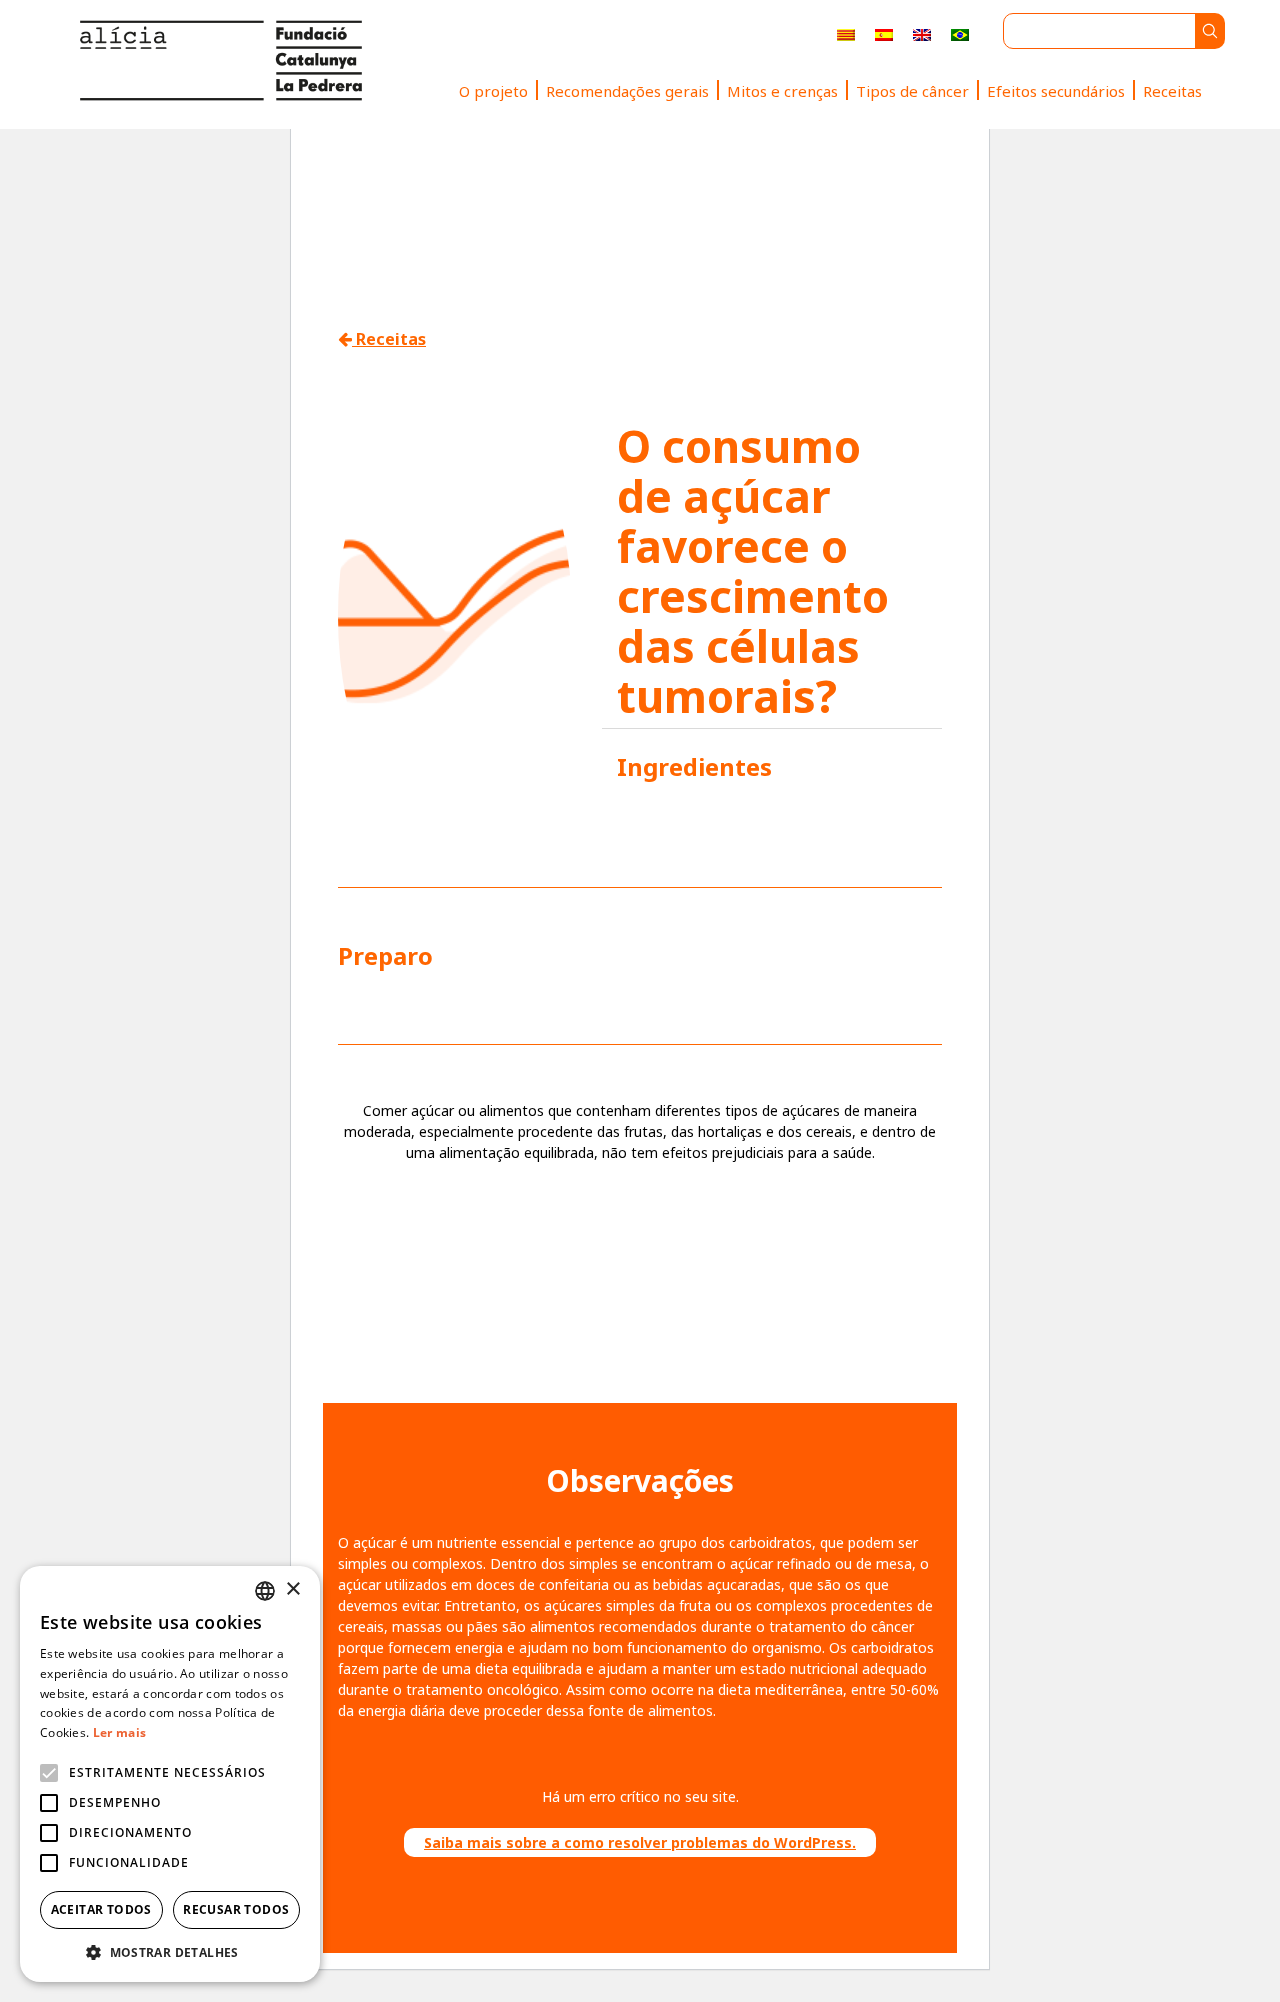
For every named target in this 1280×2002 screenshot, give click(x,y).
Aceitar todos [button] (101, 1909)
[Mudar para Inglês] (922, 34)
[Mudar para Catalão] (846, 34)
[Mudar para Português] (960, 34)
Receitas (1172, 91)
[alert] (170, 1774)
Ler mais (119, 1732)
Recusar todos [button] (236, 1909)
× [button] (292, 1589)
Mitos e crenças (782, 91)
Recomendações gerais (627, 91)
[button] (170, 1952)
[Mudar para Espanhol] (884, 34)
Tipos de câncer (912, 91)
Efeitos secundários (1056, 91)
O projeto (493, 91)
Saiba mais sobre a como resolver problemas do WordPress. (640, 1842)
